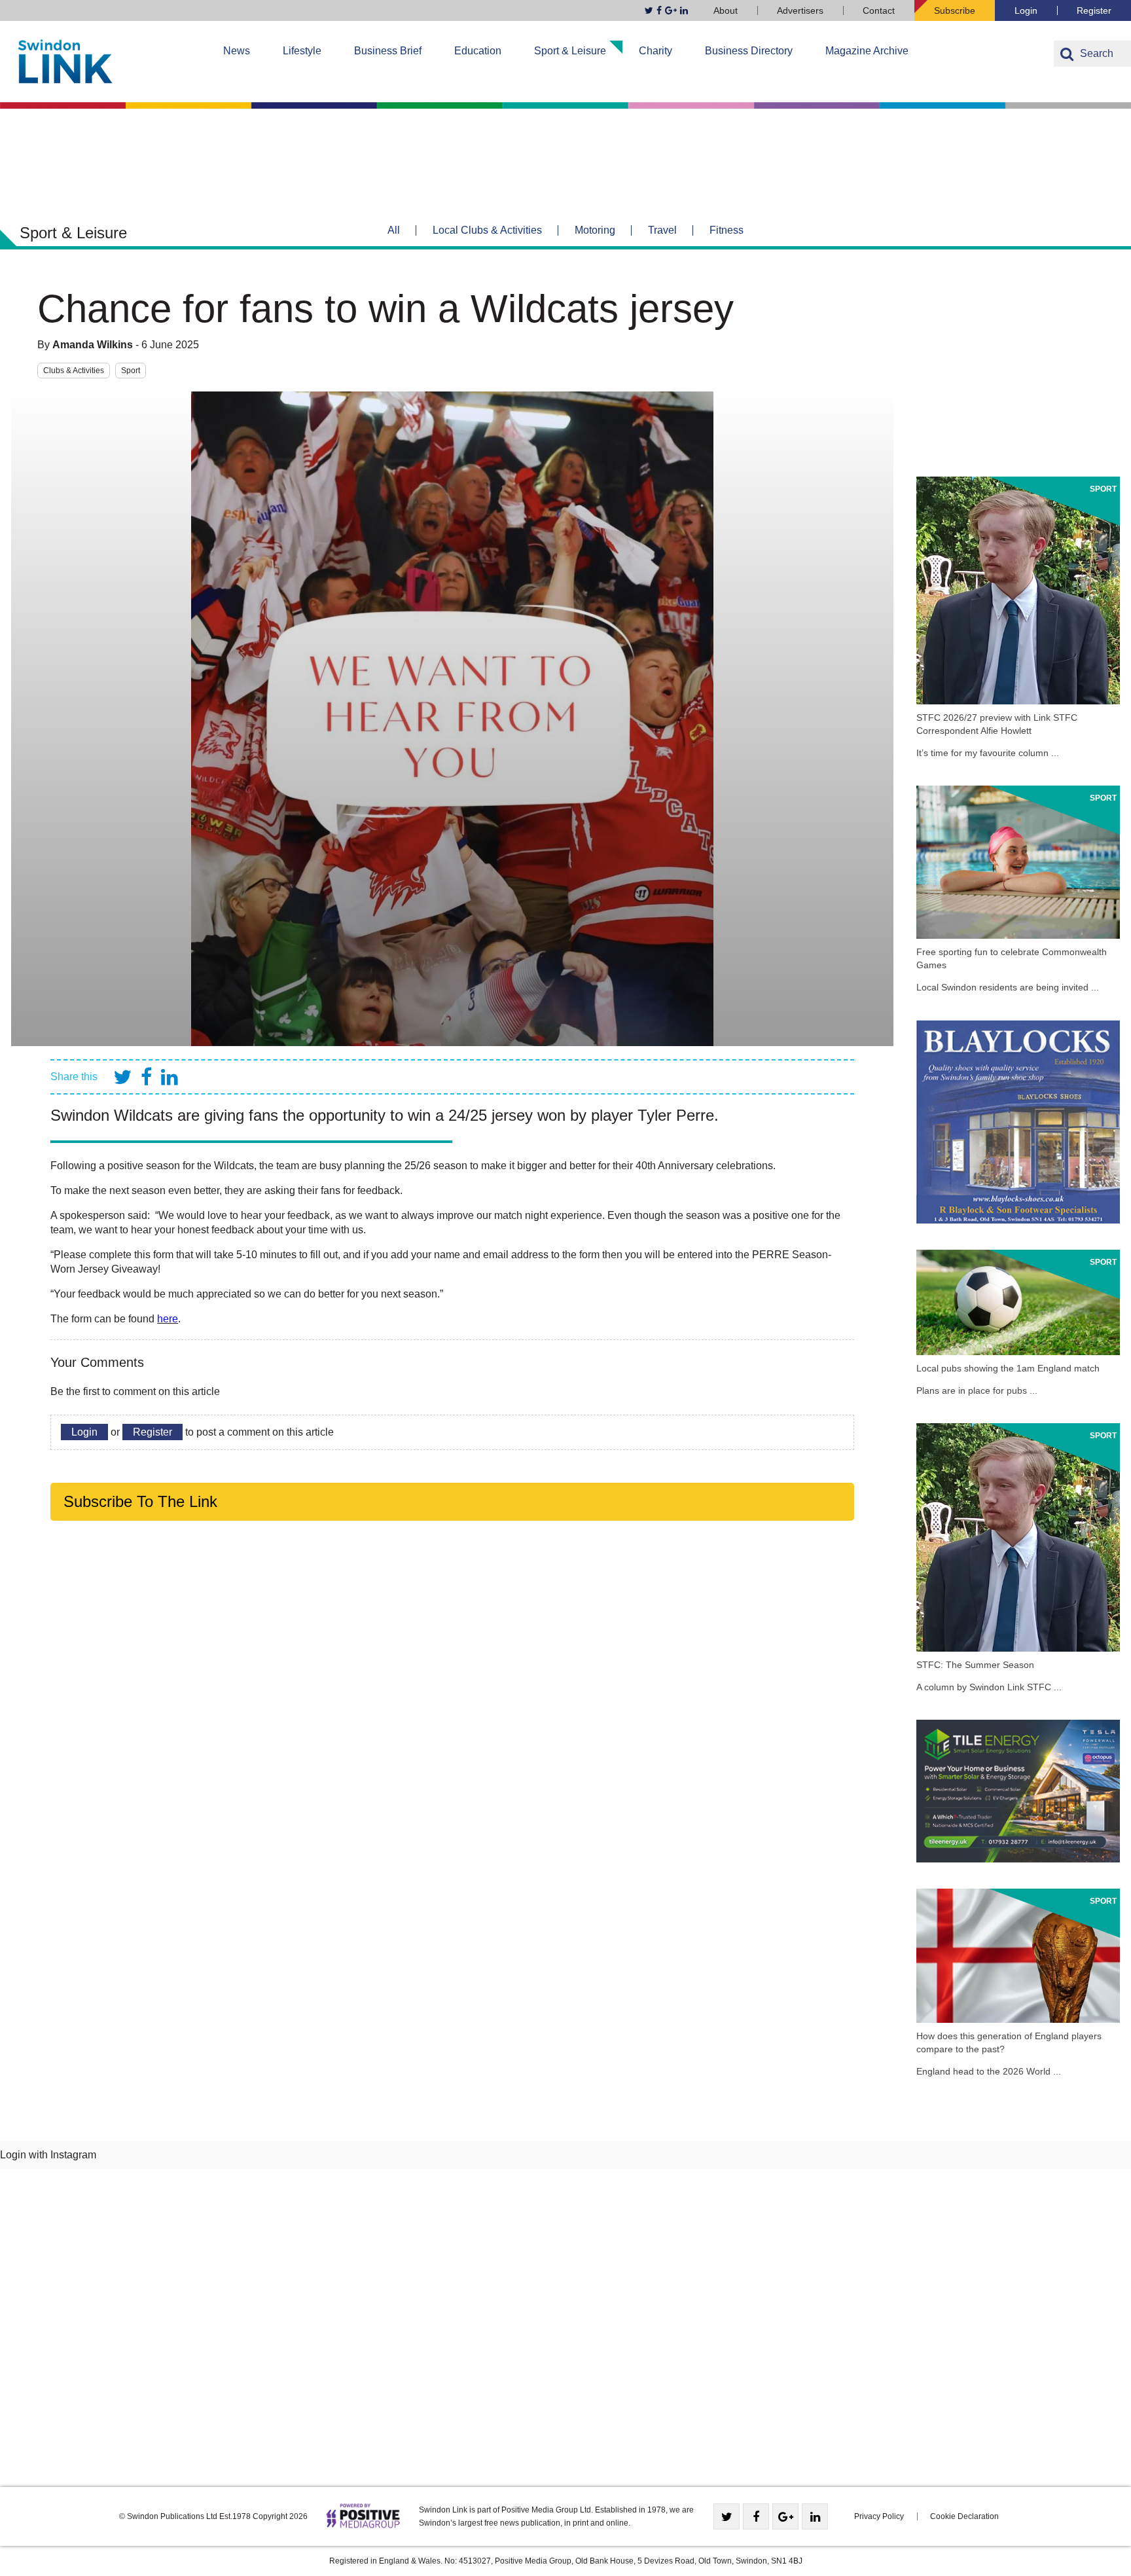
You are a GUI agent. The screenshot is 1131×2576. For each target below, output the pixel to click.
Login (1026, 10)
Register (1094, 10)
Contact (879, 10)
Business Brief (388, 51)
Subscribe (955, 10)
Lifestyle (302, 51)
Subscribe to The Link (140, 1501)
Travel (662, 230)
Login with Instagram (48, 2155)
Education (478, 51)
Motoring (595, 230)
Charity (655, 51)
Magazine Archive (867, 51)
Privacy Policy (879, 2516)
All (394, 230)
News (237, 51)
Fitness (727, 230)
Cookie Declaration (964, 2516)
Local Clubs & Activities (487, 230)
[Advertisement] (1018, 369)
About (726, 10)
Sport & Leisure (570, 51)
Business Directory (749, 51)
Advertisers (800, 10)
